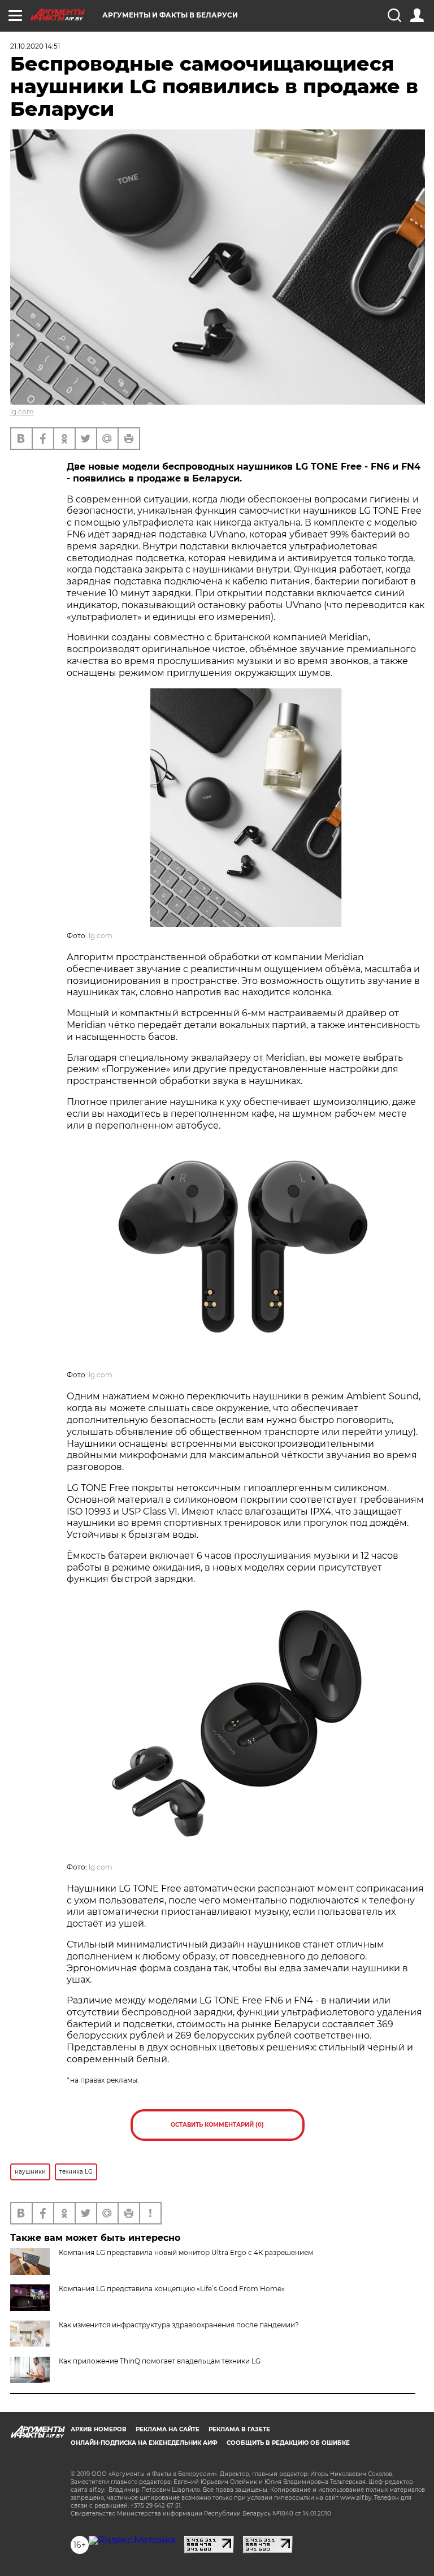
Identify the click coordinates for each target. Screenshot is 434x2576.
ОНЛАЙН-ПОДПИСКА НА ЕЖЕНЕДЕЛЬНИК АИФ (144, 2443)
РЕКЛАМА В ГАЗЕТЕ (239, 2429)
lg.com (22, 412)
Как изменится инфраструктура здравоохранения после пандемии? (179, 2325)
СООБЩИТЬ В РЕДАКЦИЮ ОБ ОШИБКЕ (288, 2443)
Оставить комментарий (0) (217, 2125)
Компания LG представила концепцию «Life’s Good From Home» (172, 2289)
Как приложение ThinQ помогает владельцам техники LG (160, 2361)
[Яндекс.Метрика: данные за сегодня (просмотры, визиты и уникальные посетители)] (132, 2540)
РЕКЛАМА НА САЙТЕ (168, 2429)
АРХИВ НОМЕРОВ (99, 2429)
